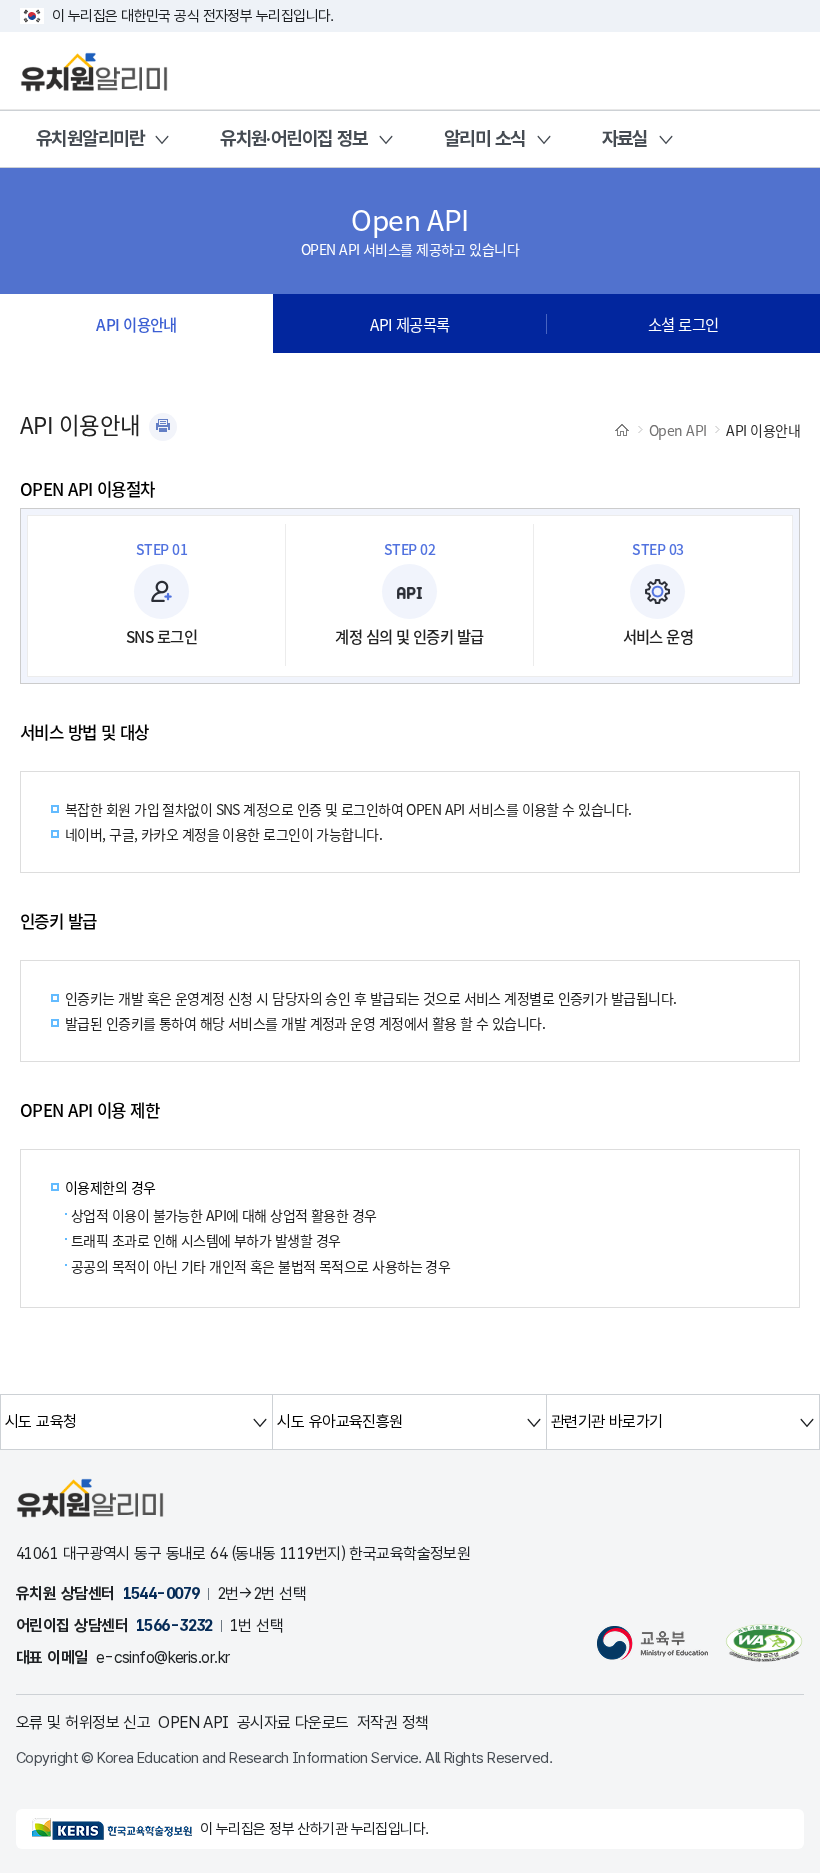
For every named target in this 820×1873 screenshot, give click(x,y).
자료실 (625, 138)
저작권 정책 (393, 1722)
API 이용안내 (136, 324)
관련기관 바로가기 (607, 1421)
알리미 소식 (485, 138)
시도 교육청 (41, 1421)
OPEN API (193, 1722)
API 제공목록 (410, 324)
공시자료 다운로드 (293, 1722)
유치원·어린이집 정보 (294, 138)
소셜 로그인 (683, 324)
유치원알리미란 (90, 138)
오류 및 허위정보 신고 (83, 1722)
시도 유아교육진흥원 (339, 1421)
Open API (678, 430)
